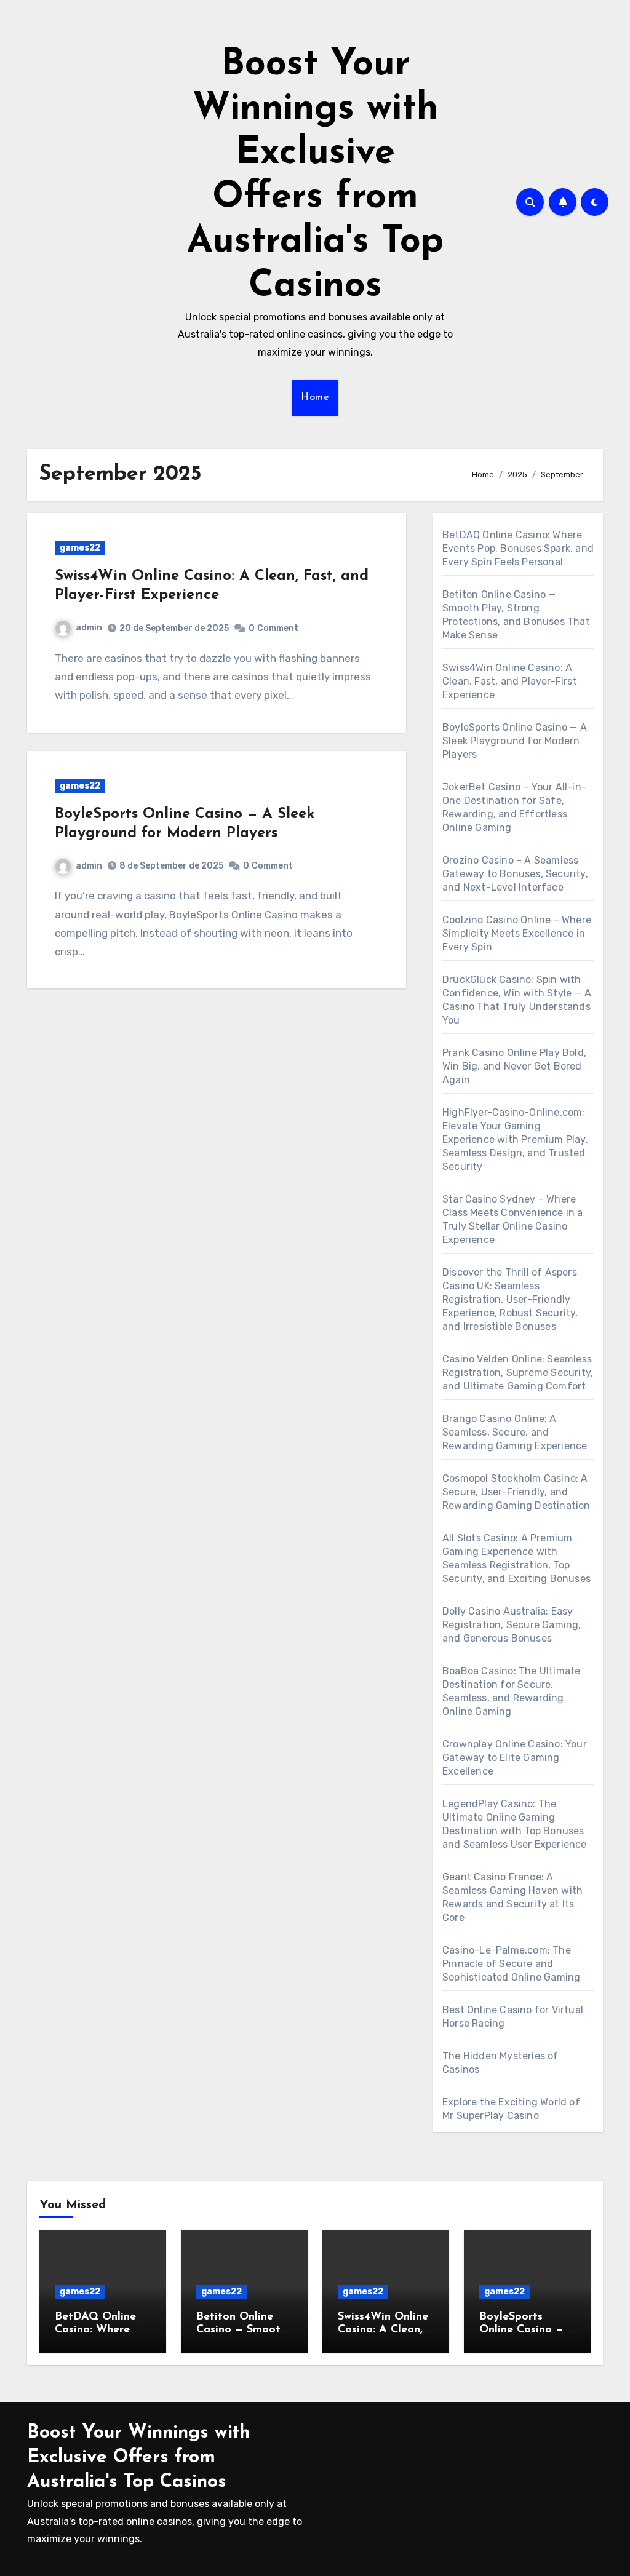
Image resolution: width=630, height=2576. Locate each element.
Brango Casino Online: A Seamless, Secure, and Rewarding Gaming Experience (515, 1432)
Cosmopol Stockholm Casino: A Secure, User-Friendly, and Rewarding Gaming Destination (516, 1492)
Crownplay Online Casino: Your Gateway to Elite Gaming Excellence (515, 1758)
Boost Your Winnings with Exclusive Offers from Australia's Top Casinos (138, 2458)
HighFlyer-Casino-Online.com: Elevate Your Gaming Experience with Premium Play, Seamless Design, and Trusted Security (515, 1139)
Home (315, 397)
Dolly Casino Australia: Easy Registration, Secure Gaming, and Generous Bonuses (512, 1625)
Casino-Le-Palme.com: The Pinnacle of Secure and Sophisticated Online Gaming (511, 1964)
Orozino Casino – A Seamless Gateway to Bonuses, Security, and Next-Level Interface (515, 874)
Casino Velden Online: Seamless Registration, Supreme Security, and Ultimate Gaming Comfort (518, 1373)
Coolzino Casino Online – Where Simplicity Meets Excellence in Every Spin (517, 933)
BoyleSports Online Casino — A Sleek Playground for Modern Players (515, 741)
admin (89, 628)
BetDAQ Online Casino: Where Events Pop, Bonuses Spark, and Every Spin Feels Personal (518, 548)
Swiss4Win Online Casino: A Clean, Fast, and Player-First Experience (510, 681)
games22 (80, 548)
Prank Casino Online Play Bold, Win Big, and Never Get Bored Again (514, 1066)
